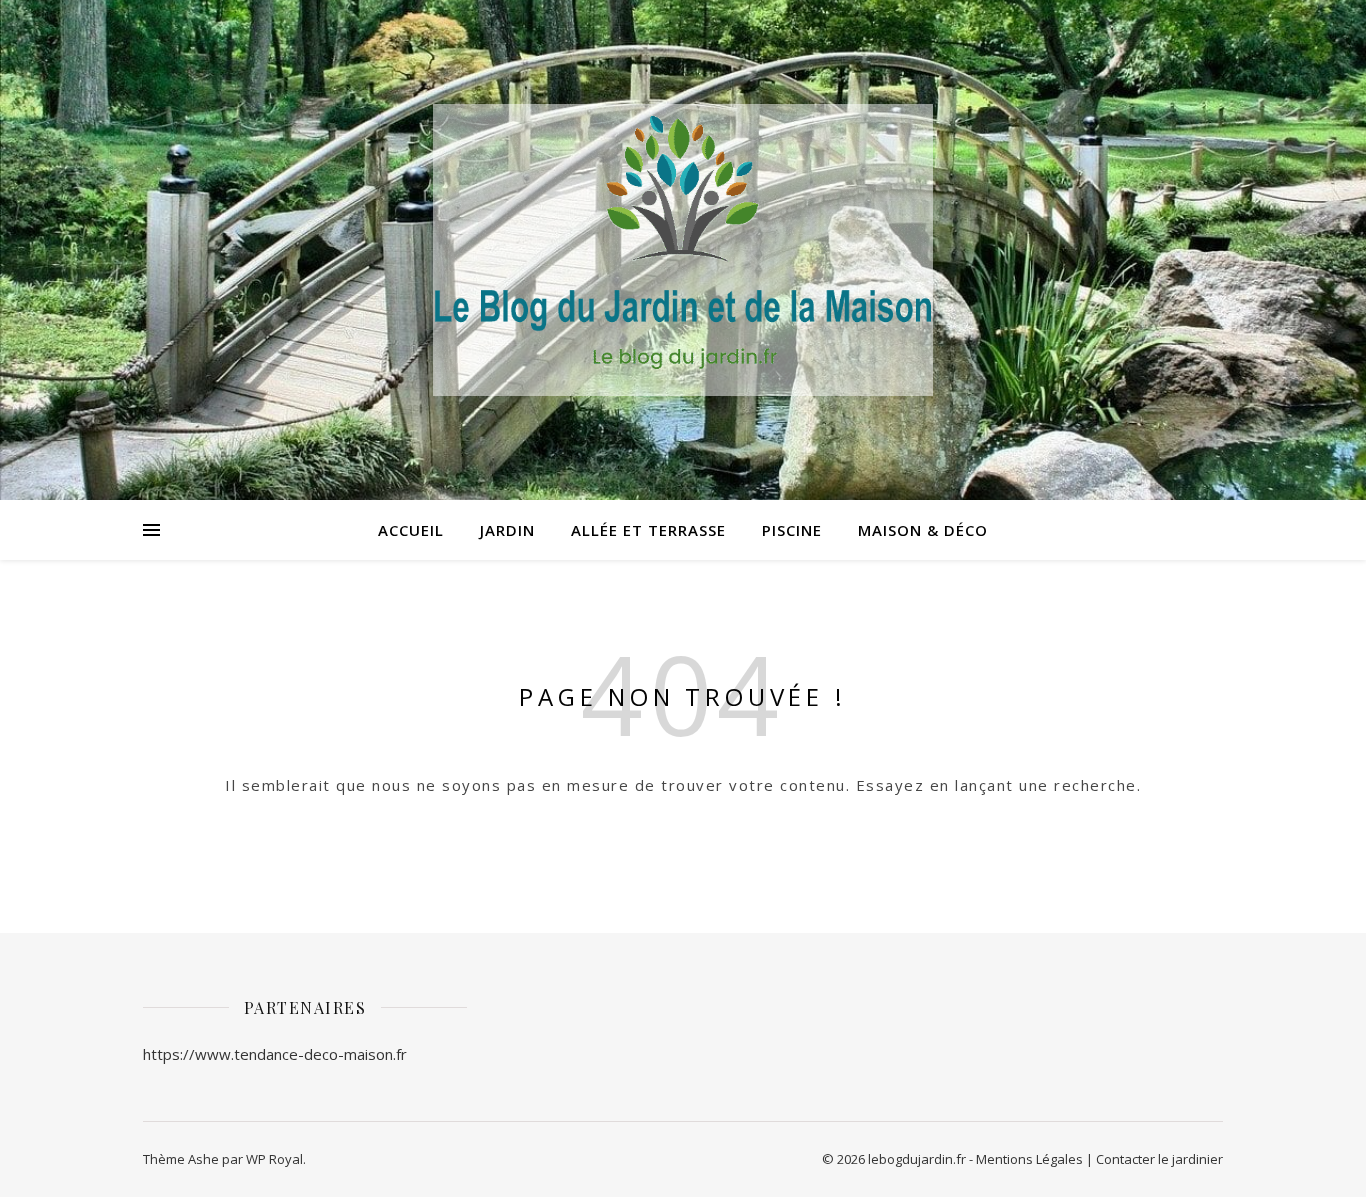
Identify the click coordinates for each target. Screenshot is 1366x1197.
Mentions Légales (1029, 1159)
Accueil (411, 530)
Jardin (507, 530)
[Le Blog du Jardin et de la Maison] (683, 250)
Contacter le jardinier (1159, 1159)
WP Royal (274, 1159)
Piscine (792, 530)
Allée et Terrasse (648, 530)
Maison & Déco (923, 530)
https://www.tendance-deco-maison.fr (275, 1054)
